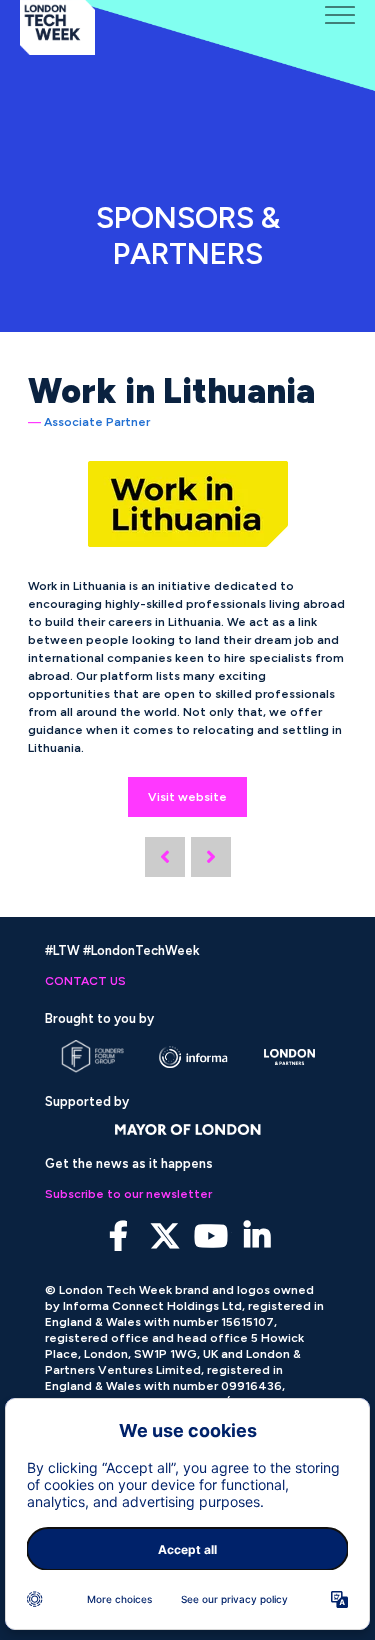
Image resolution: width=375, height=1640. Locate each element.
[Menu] (340, 15)
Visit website (187, 797)
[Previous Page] (165, 857)
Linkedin (256, 1236)
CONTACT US (85, 981)
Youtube (210, 1236)
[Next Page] (211, 857)
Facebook (118, 1236)
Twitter (164, 1236)
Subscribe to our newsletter (128, 1194)
